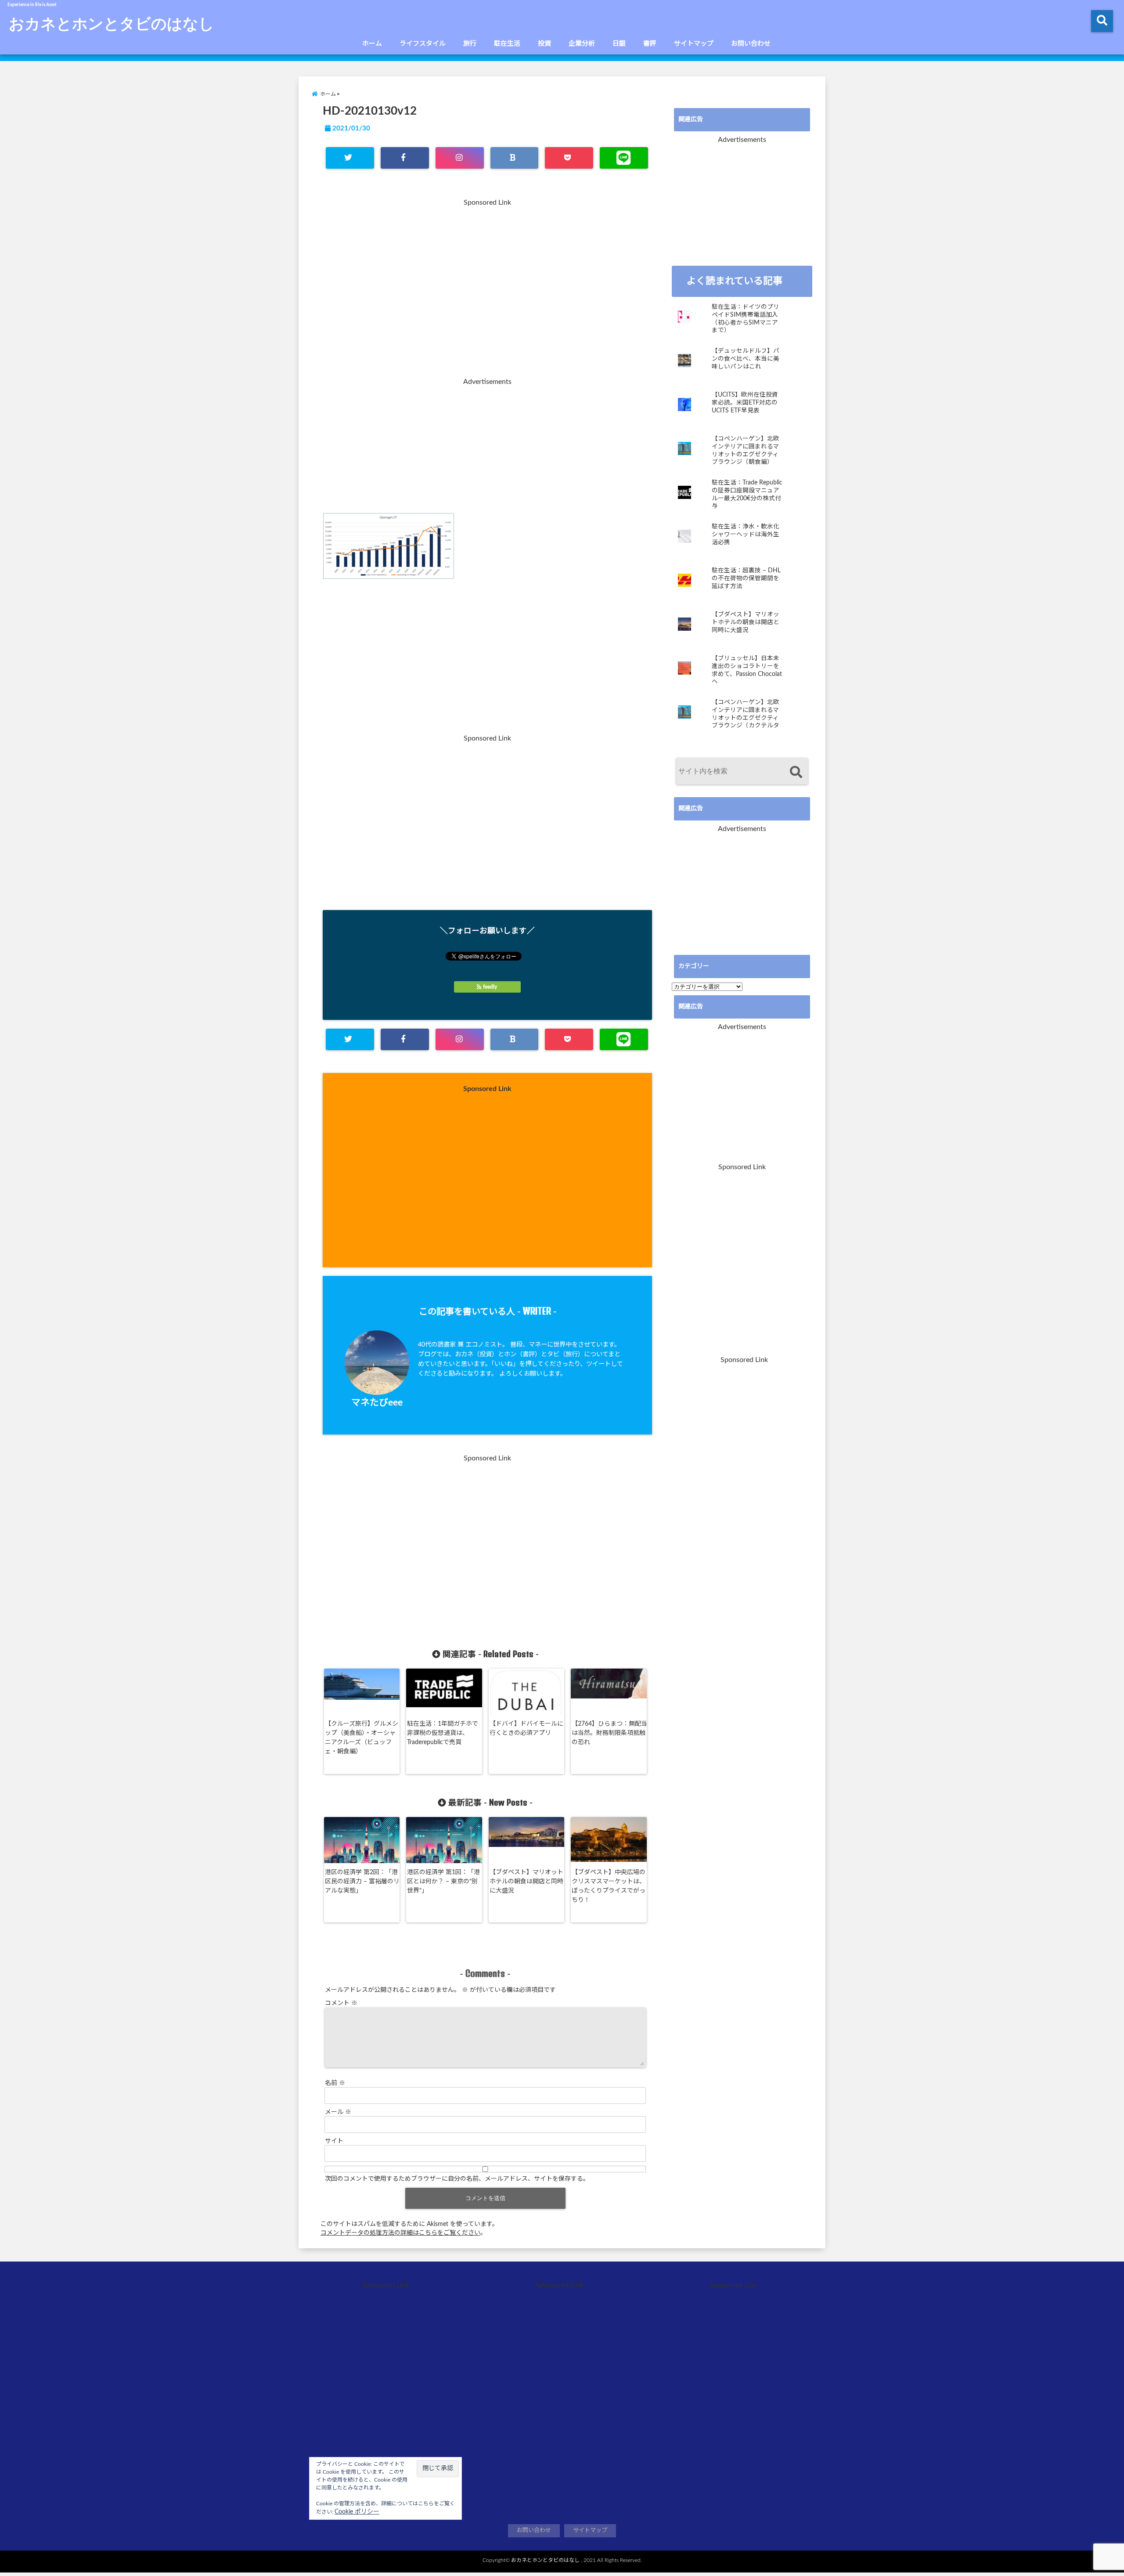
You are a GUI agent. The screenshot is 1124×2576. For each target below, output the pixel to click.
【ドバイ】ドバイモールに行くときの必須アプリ (526, 1729)
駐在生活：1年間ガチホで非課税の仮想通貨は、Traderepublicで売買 (443, 1733)
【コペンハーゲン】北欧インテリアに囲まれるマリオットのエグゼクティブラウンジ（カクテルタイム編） (746, 714)
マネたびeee (377, 1403)
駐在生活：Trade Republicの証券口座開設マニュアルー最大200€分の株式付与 (747, 494)
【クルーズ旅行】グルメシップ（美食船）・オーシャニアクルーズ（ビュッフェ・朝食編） (362, 1738)
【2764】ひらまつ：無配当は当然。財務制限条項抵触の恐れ (609, 1733)
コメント (341, 2003)
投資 (544, 44)
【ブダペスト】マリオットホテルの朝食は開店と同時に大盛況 (526, 1882)
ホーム (372, 44)
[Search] (796, 772)
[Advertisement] (487, 293)
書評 (650, 44)
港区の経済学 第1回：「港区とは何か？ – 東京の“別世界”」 (443, 1882)
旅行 (470, 44)
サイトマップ (694, 44)
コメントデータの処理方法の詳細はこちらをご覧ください (400, 2233)
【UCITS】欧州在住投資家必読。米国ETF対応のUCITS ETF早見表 (745, 403)
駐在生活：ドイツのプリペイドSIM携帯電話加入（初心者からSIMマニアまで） (746, 319)
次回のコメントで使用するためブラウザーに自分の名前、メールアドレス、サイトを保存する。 (457, 2179)
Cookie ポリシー (357, 2512)
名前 (335, 2083)
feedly (490, 987)
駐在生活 (507, 44)
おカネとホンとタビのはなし (112, 23)
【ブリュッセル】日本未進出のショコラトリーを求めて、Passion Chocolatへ (747, 670)
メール (338, 2112)
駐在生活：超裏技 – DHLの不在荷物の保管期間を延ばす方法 (746, 578)
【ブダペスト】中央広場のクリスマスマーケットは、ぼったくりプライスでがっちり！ (609, 1886)
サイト (334, 2141)
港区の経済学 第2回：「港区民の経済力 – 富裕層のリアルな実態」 (362, 1882)
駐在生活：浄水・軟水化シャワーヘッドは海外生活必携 (746, 534)
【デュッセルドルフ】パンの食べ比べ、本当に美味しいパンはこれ (746, 359)
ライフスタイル (423, 44)
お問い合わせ (751, 44)
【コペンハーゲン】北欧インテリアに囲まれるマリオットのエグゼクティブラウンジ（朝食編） (746, 450)
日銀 (619, 44)
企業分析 (582, 44)
